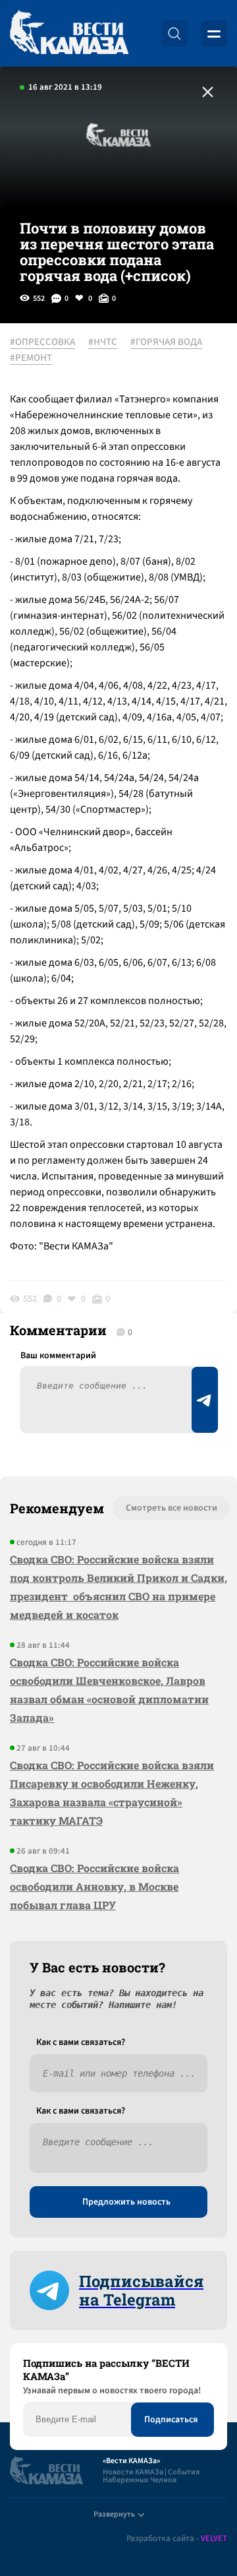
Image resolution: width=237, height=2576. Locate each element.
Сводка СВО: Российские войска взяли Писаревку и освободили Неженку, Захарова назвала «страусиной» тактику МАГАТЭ (112, 1793)
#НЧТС (103, 342)
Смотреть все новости (171, 1508)
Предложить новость (126, 2202)
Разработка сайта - (177, 2539)
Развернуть (114, 2514)
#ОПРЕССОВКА (42, 342)
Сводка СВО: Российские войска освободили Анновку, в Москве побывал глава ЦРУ (94, 1886)
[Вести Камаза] (69, 33)
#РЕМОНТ (31, 358)
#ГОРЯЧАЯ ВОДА (166, 342)
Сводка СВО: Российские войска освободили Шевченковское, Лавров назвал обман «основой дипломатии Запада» (109, 1690)
